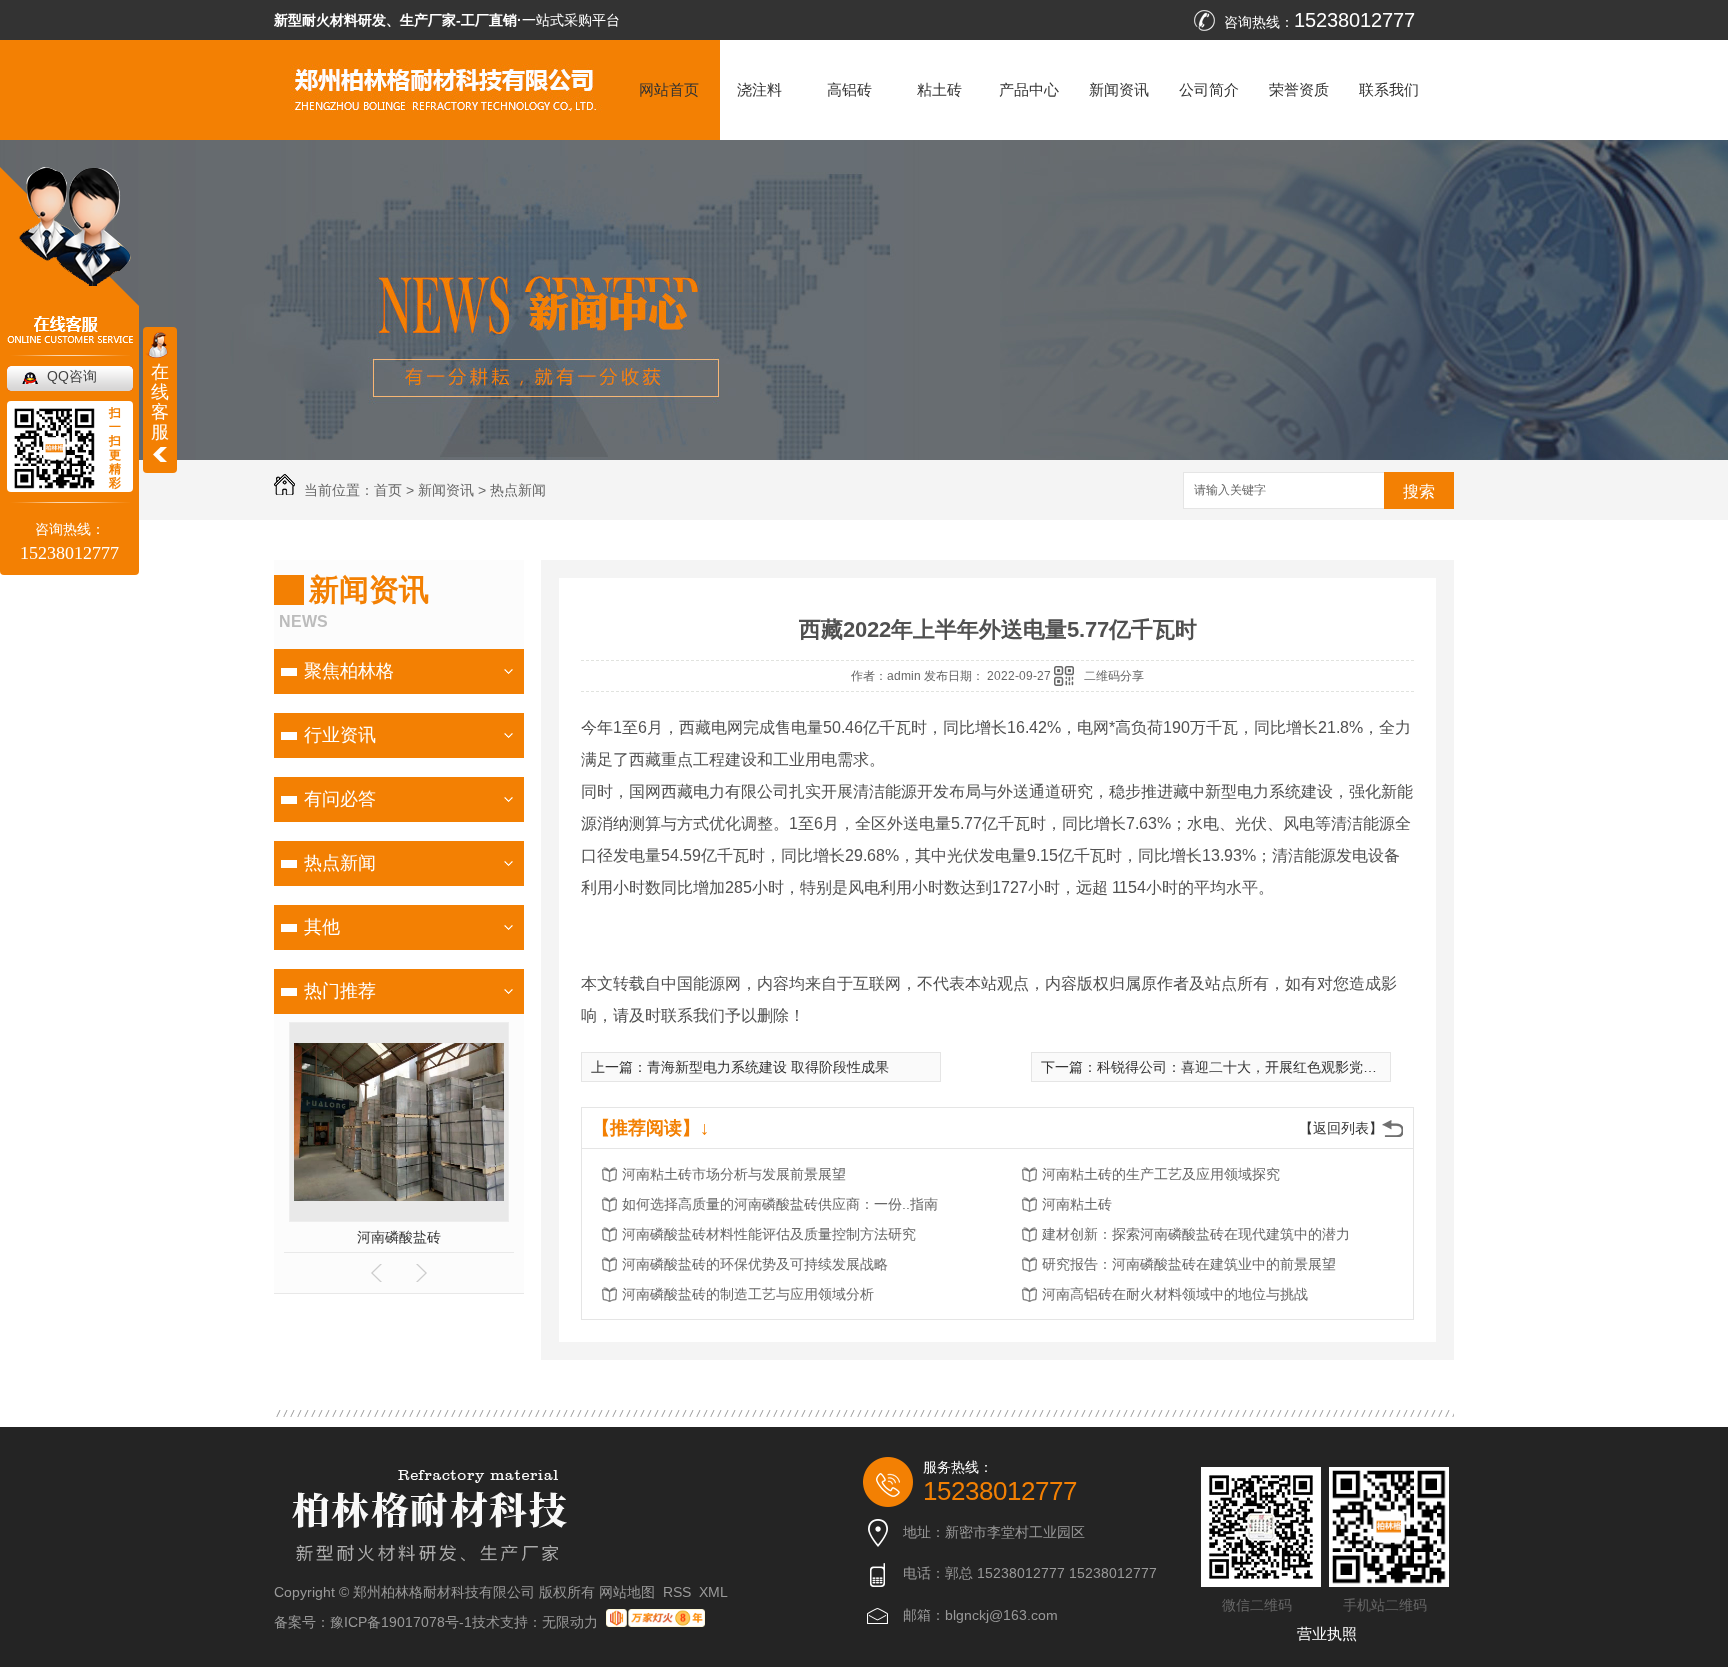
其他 (322, 927)
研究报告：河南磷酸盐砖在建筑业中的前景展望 (1189, 1264)
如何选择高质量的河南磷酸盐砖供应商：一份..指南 (780, 1204)
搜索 (1419, 491)
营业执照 (1327, 1633)
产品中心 (1029, 89)
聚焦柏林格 (349, 671)
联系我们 (1389, 89)
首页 (388, 490)
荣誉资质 (1299, 89)
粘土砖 (939, 89)
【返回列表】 (1341, 1128)
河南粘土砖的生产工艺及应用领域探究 (1161, 1174)
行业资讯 (340, 735)
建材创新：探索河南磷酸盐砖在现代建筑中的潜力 (1196, 1234)
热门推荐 (340, 991)
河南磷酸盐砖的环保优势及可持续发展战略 (755, 1264)
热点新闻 (518, 490)
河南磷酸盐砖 (399, 1237)
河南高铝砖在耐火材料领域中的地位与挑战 (1175, 1294)
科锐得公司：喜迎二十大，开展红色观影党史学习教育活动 (1279, 1067)
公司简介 (1209, 89)
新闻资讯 (1119, 89)
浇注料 (759, 89)
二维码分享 (1114, 676)
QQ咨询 (72, 376)
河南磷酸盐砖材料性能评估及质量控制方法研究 (769, 1234)
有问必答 (340, 799)
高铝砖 (849, 89)
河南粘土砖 (1077, 1204)
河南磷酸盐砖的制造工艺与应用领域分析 (748, 1294)
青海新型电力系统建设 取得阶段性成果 (768, 1067)
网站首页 (669, 89)
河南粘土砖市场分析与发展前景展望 (734, 1174)
